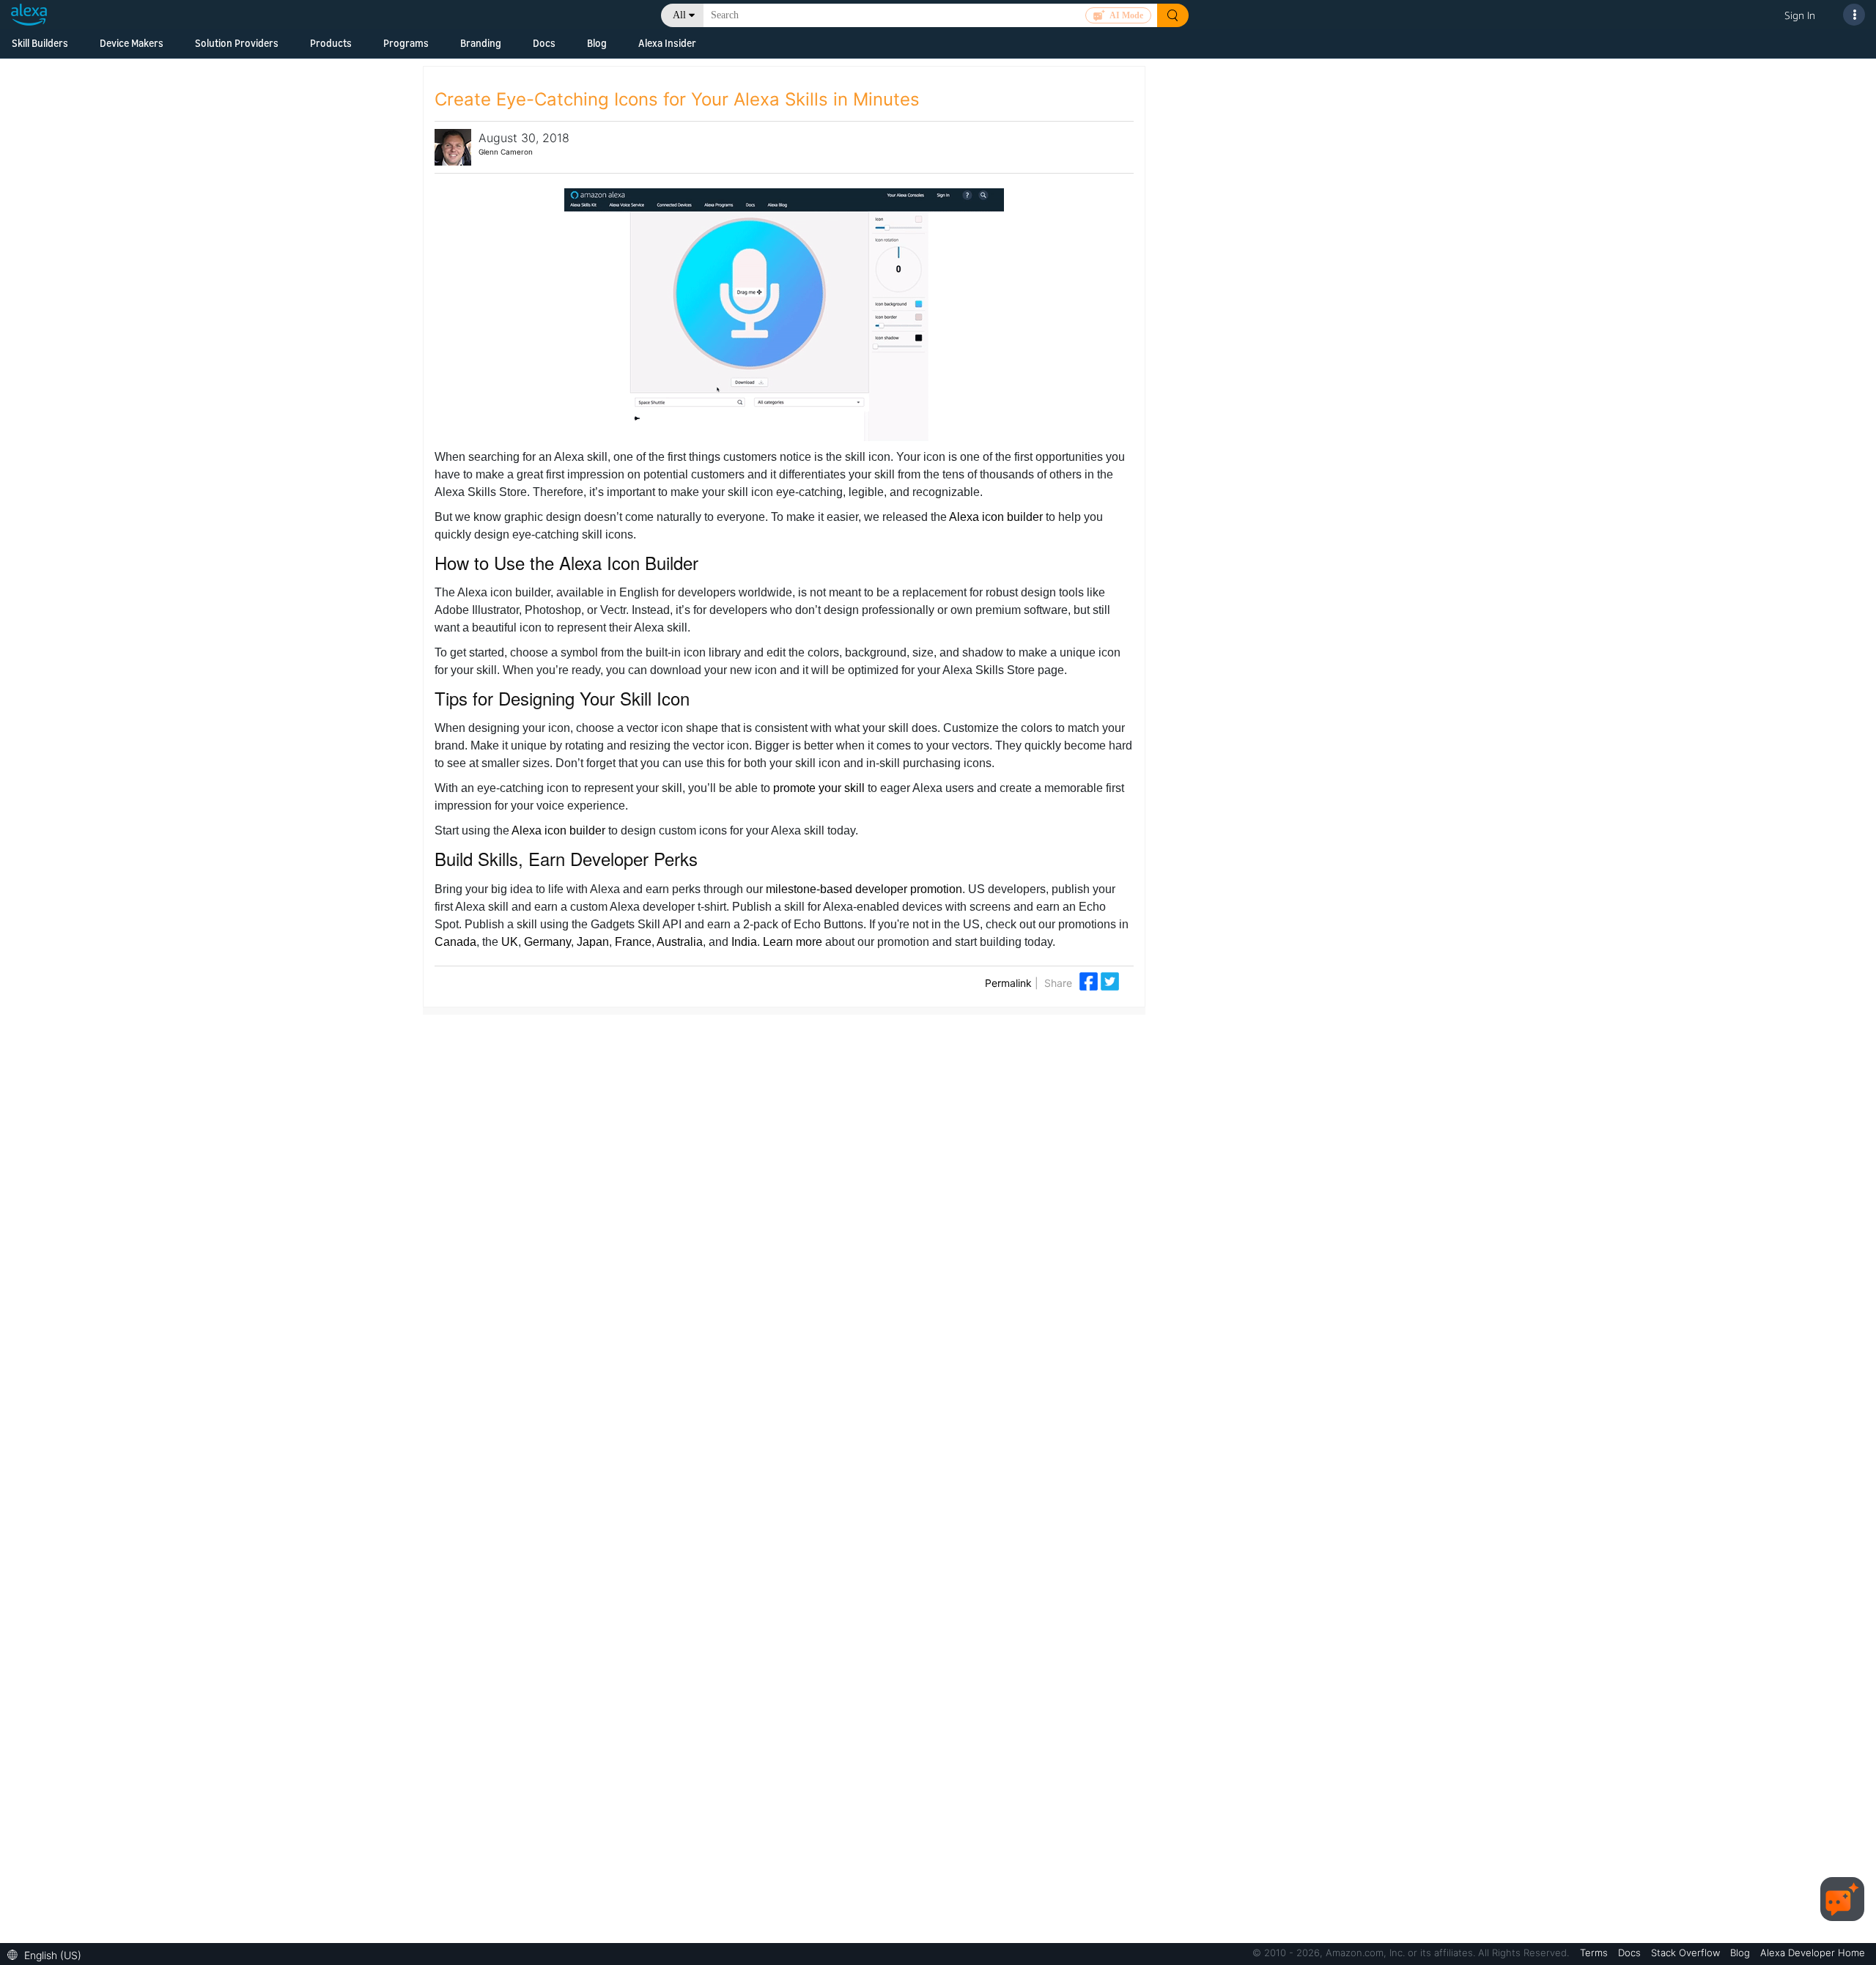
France (633, 942)
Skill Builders (40, 43)
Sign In (1800, 15)
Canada (455, 942)
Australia (680, 942)
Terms (1595, 1953)
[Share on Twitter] (1110, 980)
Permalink (1008, 983)
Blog (597, 43)
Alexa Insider (667, 43)
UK (510, 942)
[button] (48, 1954)
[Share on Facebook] (1090, 980)
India (744, 942)
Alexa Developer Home (1813, 1953)
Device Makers (132, 43)
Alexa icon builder (996, 517)
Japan (593, 942)
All (679, 15)
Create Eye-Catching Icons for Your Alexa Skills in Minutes (677, 99)
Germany (547, 942)
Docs (544, 43)
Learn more (793, 942)
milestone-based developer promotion (864, 889)
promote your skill (819, 788)
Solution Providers (237, 43)
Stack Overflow (1687, 1953)
